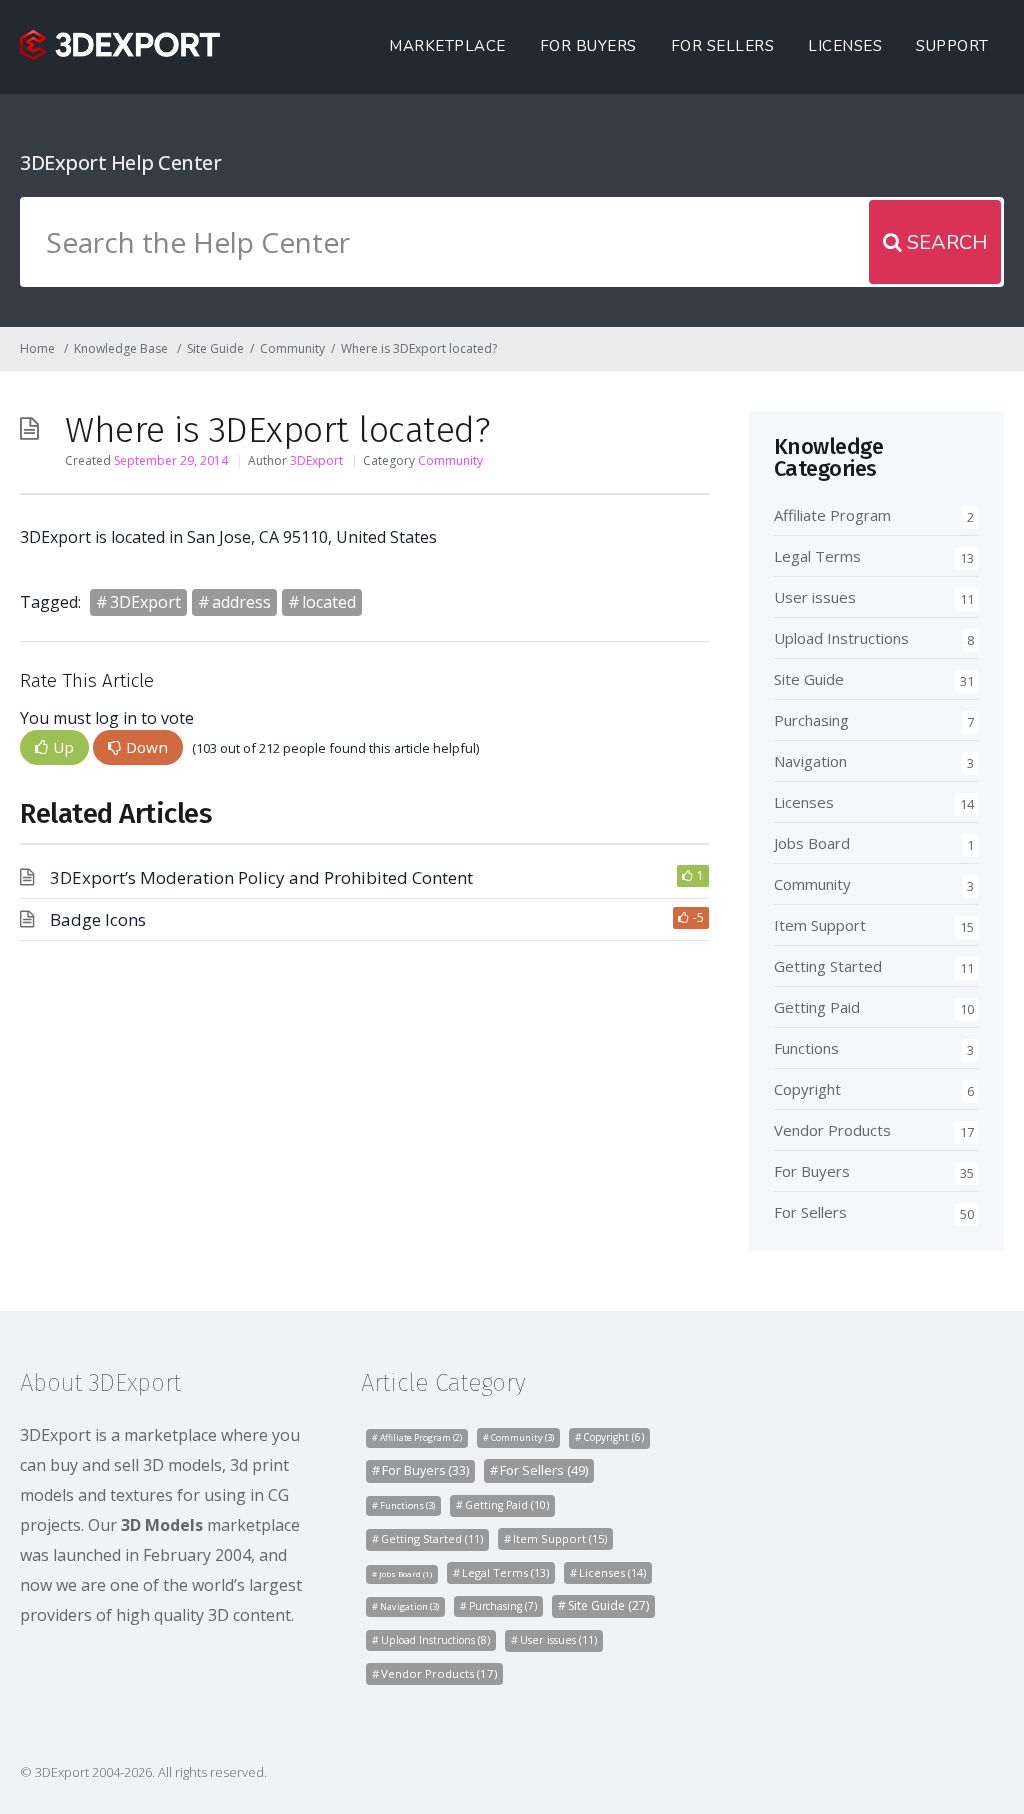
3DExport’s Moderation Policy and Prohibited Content (261, 877)
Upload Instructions (841, 638)
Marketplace (447, 46)
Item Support (820, 925)
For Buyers (588, 46)
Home (37, 348)
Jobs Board (812, 843)
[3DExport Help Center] (120, 45)
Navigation (810, 761)
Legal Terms (817, 556)
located (329, 602)
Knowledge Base (121, 348)
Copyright (807, 1089)
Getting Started (828, 966)
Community (292, 348)
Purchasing (811, 720)
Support (952, 46)
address (241, 602)
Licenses (845, 46)
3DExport (316, 460)
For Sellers (723, 46)
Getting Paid (817, 1007)
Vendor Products (832, 1130)
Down (147, 747)
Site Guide (215, 348)
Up (63, 747)
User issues (815, 597)
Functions (806, 1048)
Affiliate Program (832, 515)
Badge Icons (98, 919)
